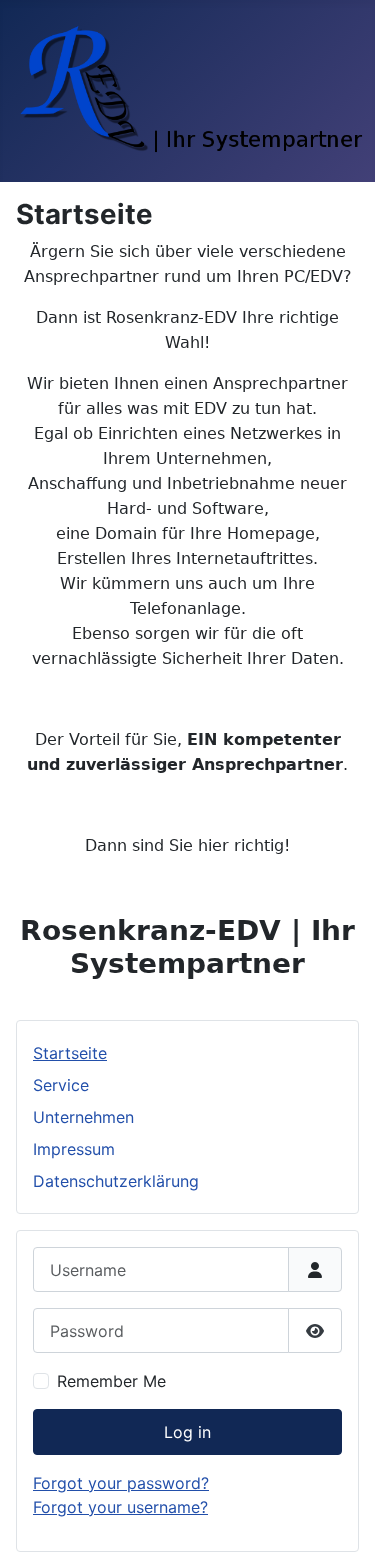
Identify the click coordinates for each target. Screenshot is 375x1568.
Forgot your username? (120, 1507)
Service (61, 1085)
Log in (187, 1432)
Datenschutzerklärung (116, 1181)
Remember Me (111, 1381)
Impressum (74, 1149)
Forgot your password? (121, 1483)
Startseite (70, 1053)
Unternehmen (83, 1117)
